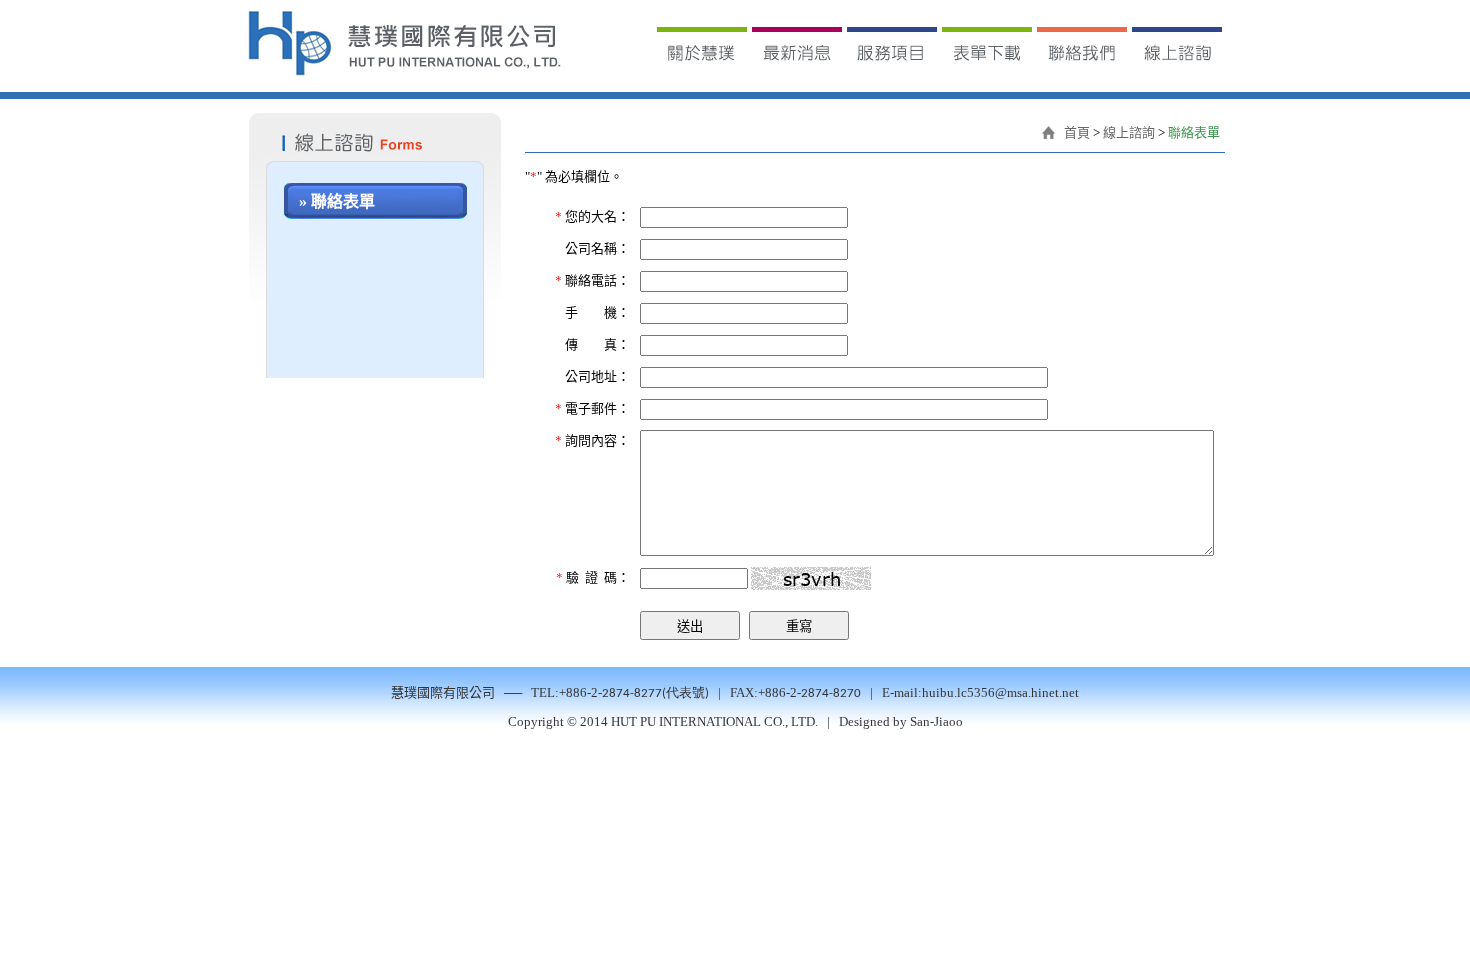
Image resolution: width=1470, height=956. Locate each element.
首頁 (1077, 132)
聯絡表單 (1194, 132)
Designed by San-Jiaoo (901, 721)
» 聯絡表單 (337, 201)
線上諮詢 (1129, 132)
